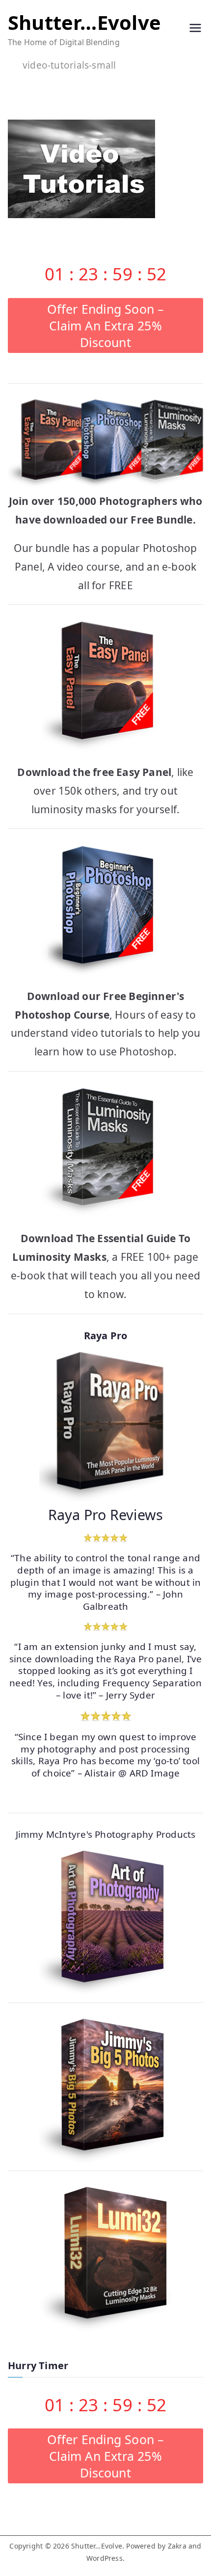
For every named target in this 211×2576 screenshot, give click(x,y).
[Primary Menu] (195, 29)
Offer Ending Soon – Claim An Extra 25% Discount (106, 325)
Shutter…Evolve (84, 22)
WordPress (105, 2558)
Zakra (177, 2546)
